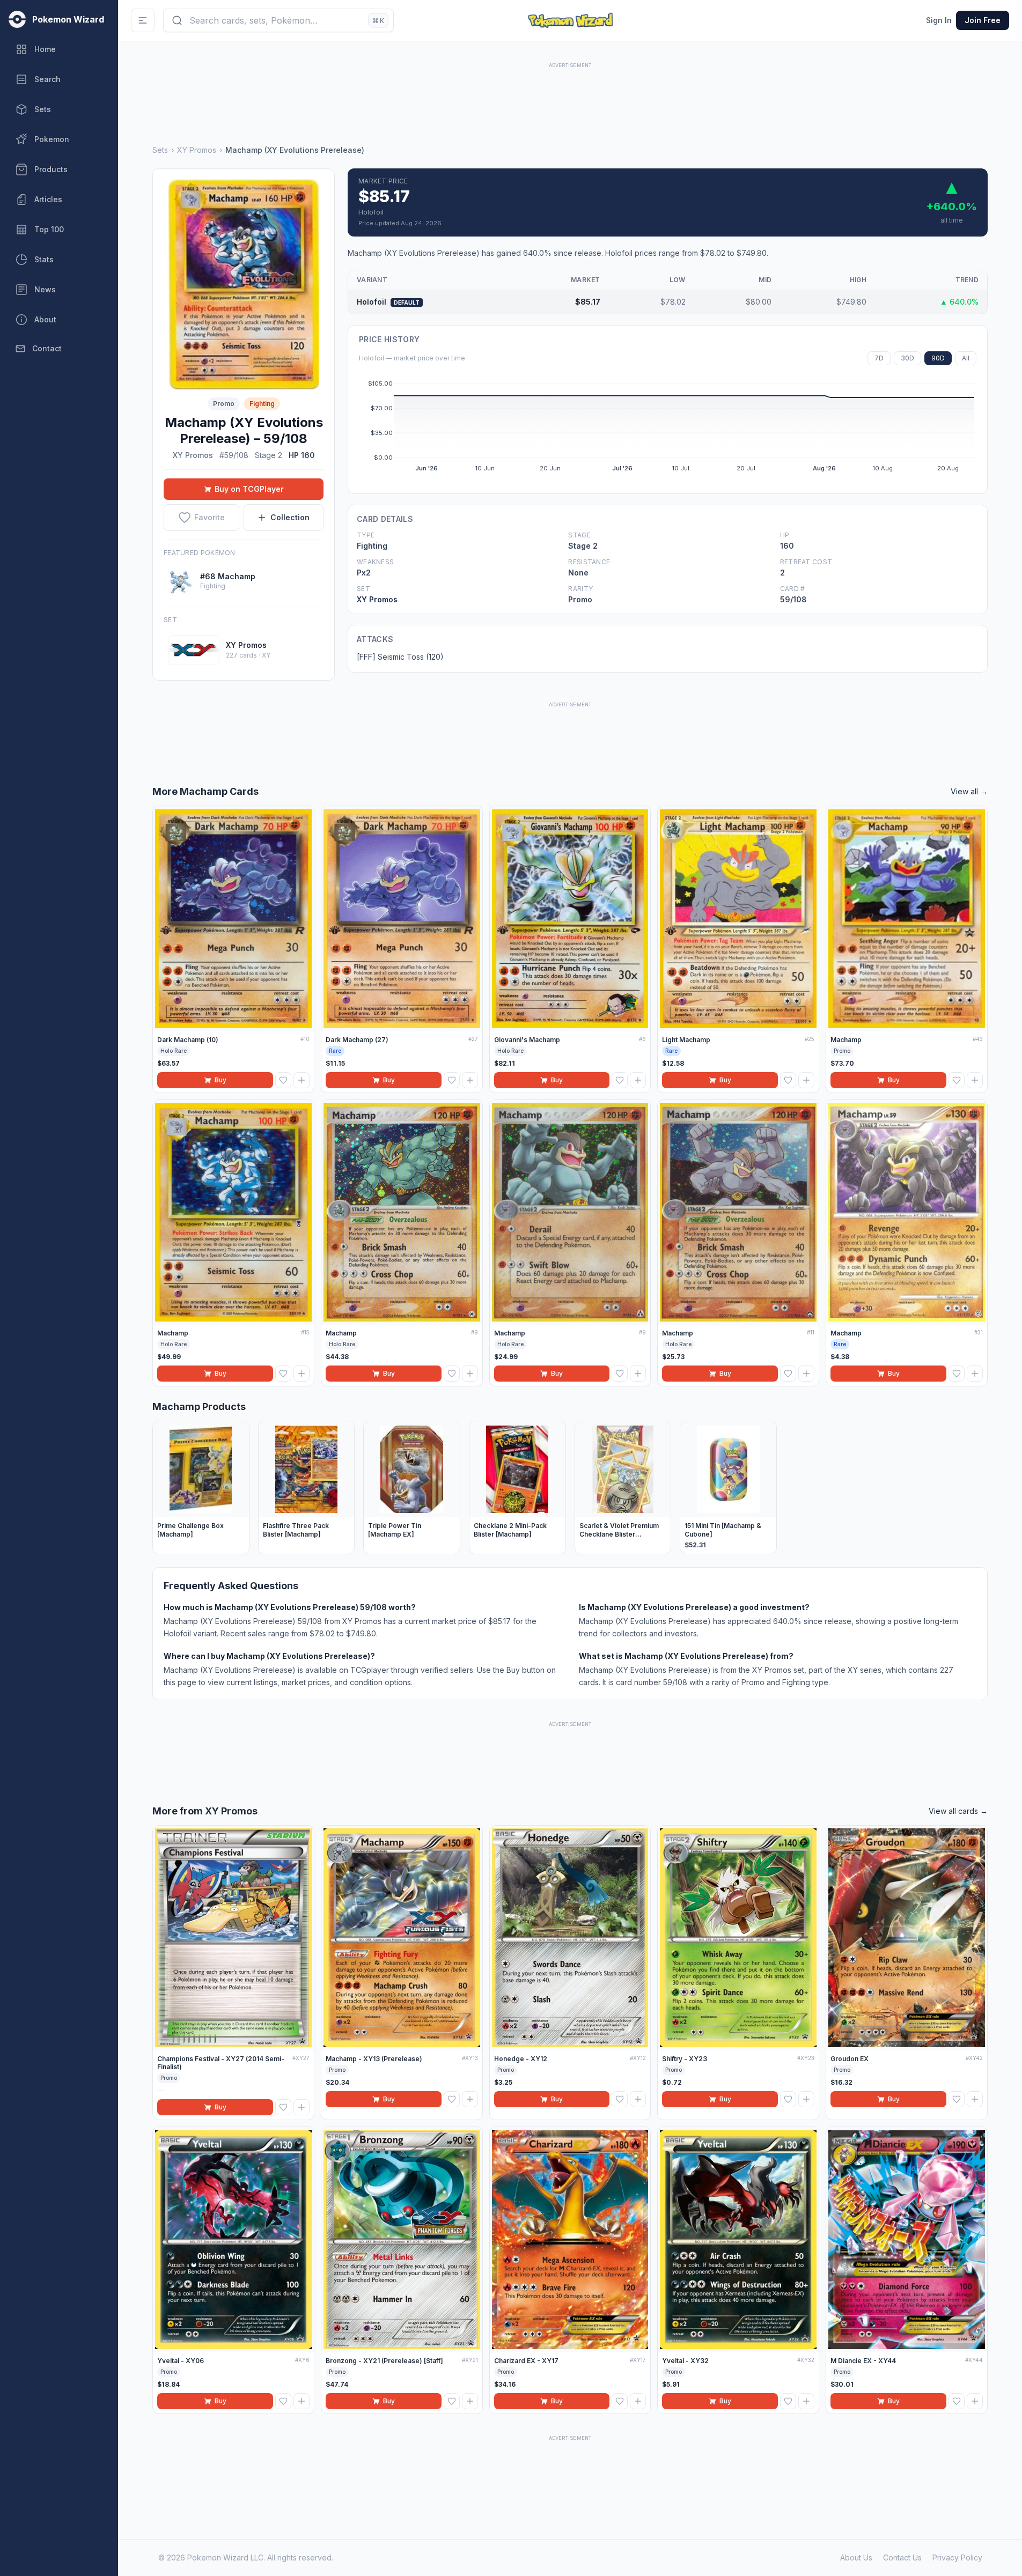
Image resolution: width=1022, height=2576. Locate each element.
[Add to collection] (302, 1080)
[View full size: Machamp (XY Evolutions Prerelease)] (244, 284)
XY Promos (197, 150)
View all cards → (958, 1811)
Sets (160, 150)
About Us (856, 2557)
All (966, 358)
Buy (220, 1080)
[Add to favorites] (283, 1080)
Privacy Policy (957, 2557)
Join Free (983, 20)
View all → (969, 791)
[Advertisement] (570, 95)
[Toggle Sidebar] (143, 20)
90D (938, 358)
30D (907, 358)
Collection (290, 517)
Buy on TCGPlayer (249, 489)
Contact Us (902, 2557)
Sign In (939, 20)
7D (879, 358)
